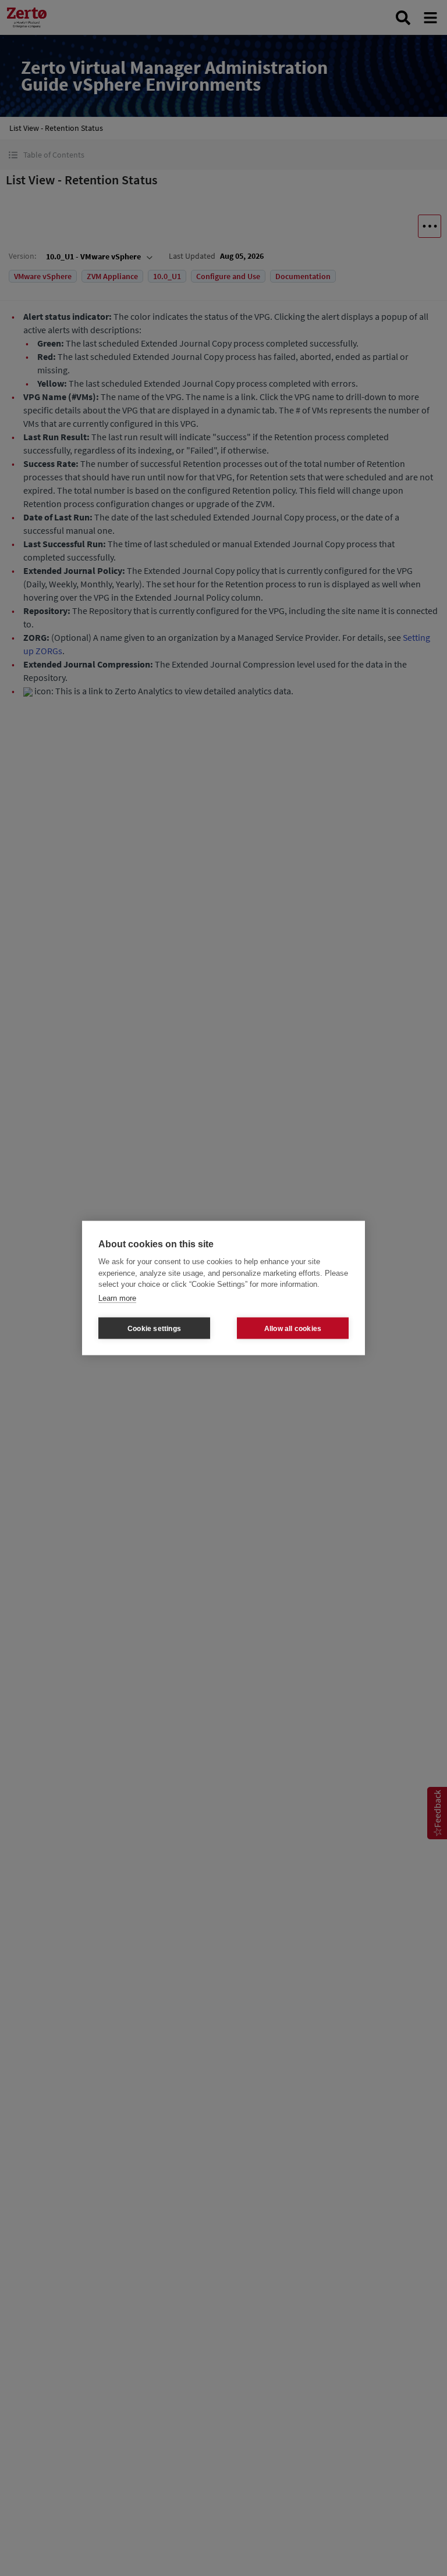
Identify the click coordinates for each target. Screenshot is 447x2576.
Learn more (117, 1298)
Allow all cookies (293, 1328)
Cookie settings (154, 1328)
